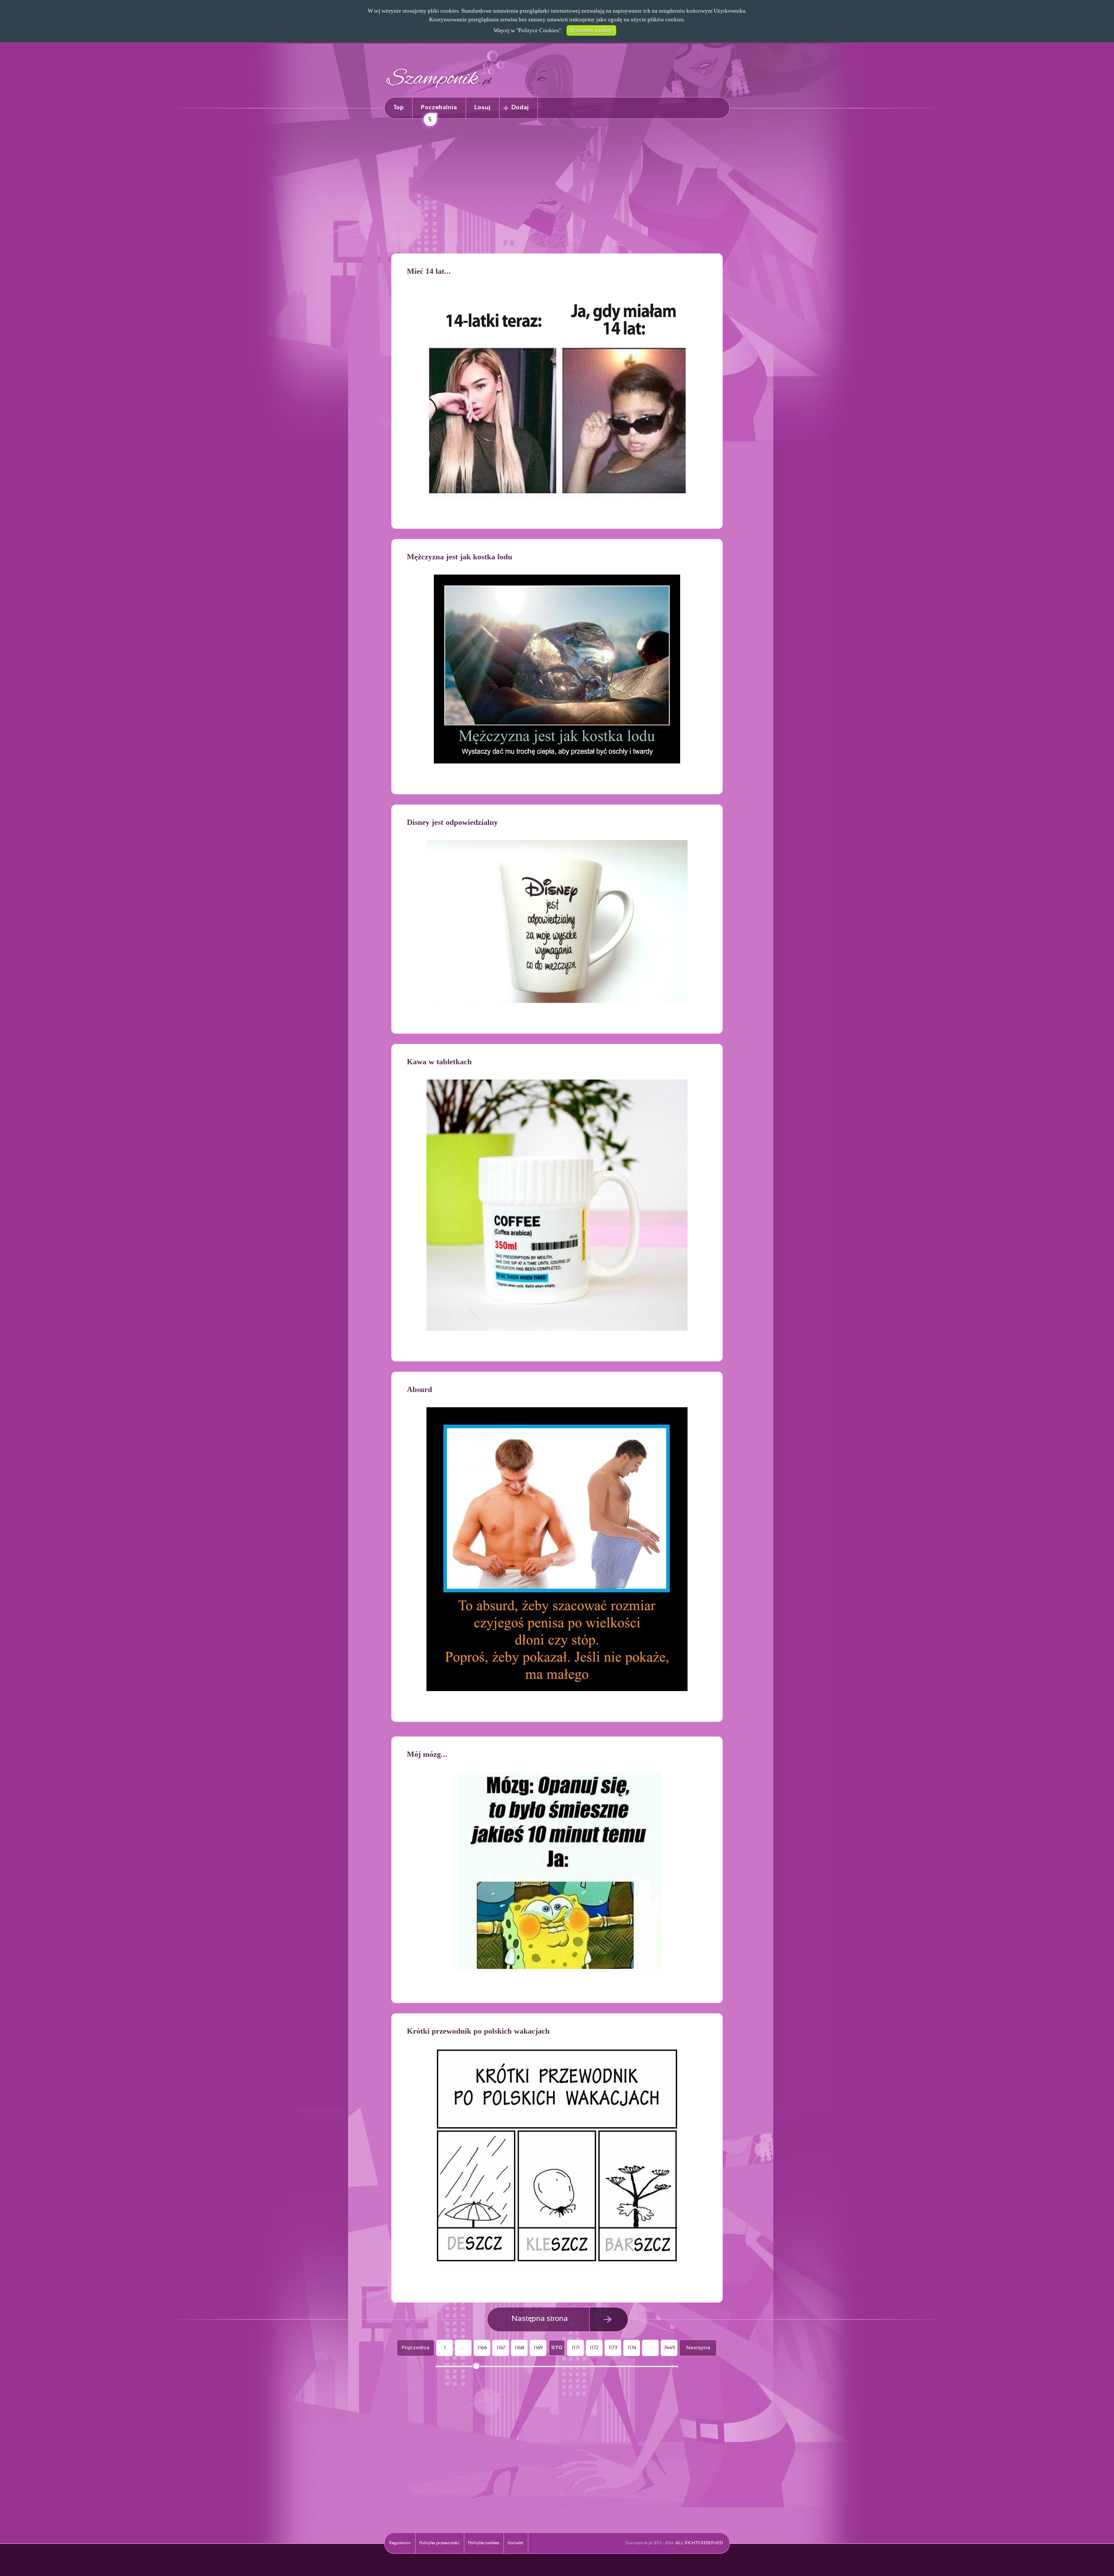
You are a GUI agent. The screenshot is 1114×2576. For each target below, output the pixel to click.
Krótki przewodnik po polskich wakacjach (478, 2031)
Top (398, 108)
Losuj (482, 108)
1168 (519, 2348)
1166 (482, 2348)
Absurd (419, 1389)
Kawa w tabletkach (439, 1062)
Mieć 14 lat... (429, 271)
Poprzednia (416, 2348)
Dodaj (520, 108)
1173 (613, 2348)
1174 (632, 2348)
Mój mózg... (427, 1754)
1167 (501, 2348)
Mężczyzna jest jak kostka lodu (460, 557)
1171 (576, 2348)
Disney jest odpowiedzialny (452, 822)
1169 (538, 2348)
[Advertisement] (557, 188)
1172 (594, 2348)
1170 (557, 2348)
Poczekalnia (439, 112)
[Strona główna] (446, 89)
